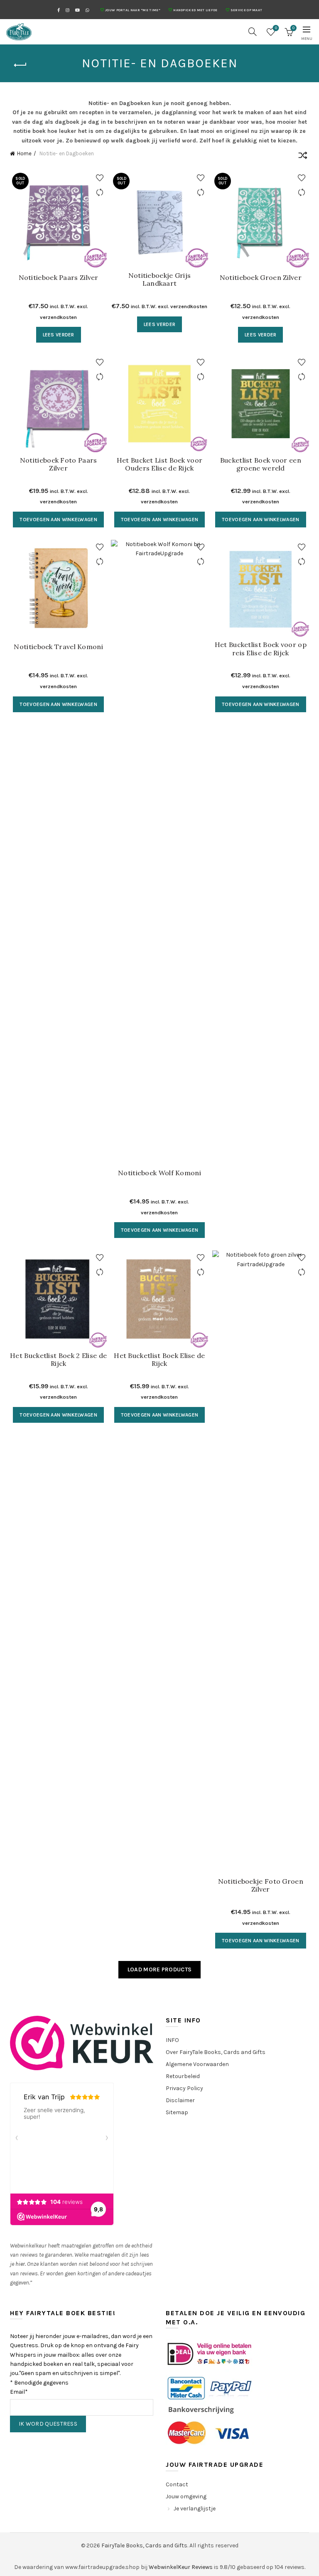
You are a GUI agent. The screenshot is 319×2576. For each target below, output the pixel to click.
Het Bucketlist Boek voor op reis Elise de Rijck (261, 649)
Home (24, 153)
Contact (177, 2484)
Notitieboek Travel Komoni (58, 647)
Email (19, 2392)
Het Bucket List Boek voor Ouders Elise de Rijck (160, 464)
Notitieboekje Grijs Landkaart (160, 279)
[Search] (253, 32)
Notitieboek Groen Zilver (261, 278)
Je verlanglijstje (195, 2509)
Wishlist (276, 28)
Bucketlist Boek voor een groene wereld (261, 464)
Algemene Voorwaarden (197, 2064)
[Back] (20, 65)
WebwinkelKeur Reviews (181, 2567)
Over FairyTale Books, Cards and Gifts (216, 2052)
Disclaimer (180, 2100)
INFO (172, 2040)
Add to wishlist (99, 178)
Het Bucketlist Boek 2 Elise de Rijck (58, 1360)
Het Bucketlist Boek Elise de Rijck (159, 1360)
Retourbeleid (183, 2076)
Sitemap (177, 2112)
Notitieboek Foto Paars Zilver (59, 464)
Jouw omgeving (186, 2496)
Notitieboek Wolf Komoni (159, 1173)
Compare (99, 192)
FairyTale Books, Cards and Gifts (144, 2545)
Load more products (159, 1969)
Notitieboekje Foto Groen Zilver (261, 1885)
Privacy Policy (184, 2088)
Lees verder (59, 335)
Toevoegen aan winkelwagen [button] (58, 520)
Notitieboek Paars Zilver (59, 278)
